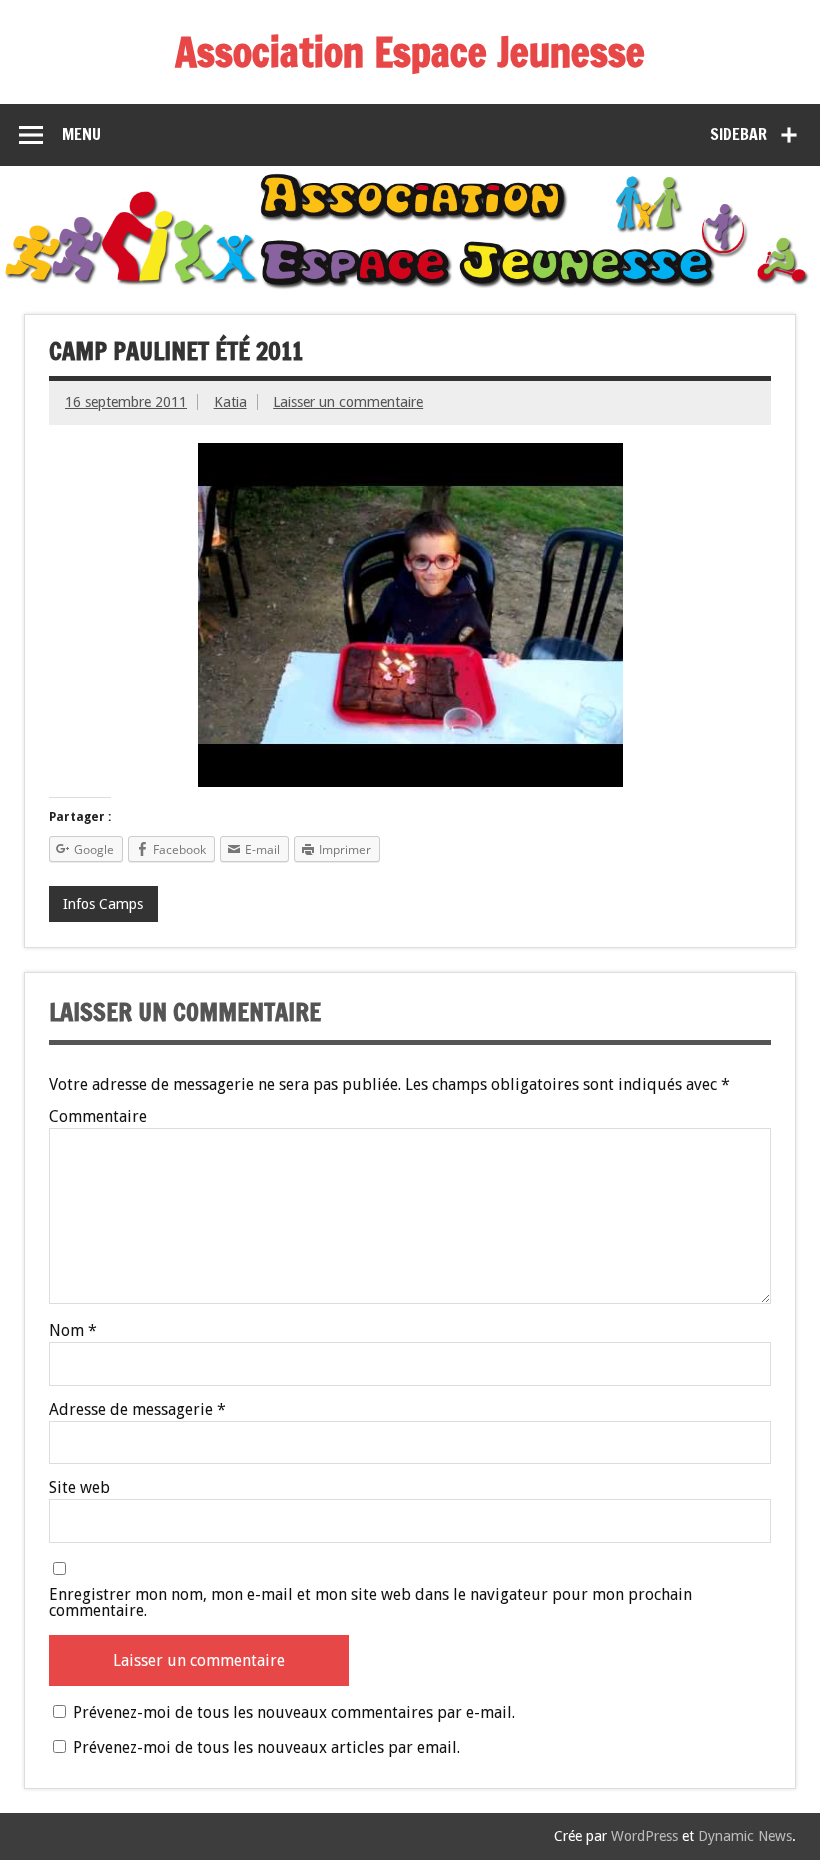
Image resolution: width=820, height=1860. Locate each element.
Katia (230, 402)
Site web (79, 1488)
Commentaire (98, 1117)
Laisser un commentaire (348, 402)
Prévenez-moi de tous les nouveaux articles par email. (266, 1747)
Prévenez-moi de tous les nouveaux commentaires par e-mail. (294, 1712)
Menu (81, 134)
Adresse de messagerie (137, 1410)
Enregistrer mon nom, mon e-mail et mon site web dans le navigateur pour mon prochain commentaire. (370, 1603)
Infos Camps (103, 904)
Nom (73, 1331)
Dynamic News (745, 1836)
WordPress (644, 1836)
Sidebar (738, 134)
